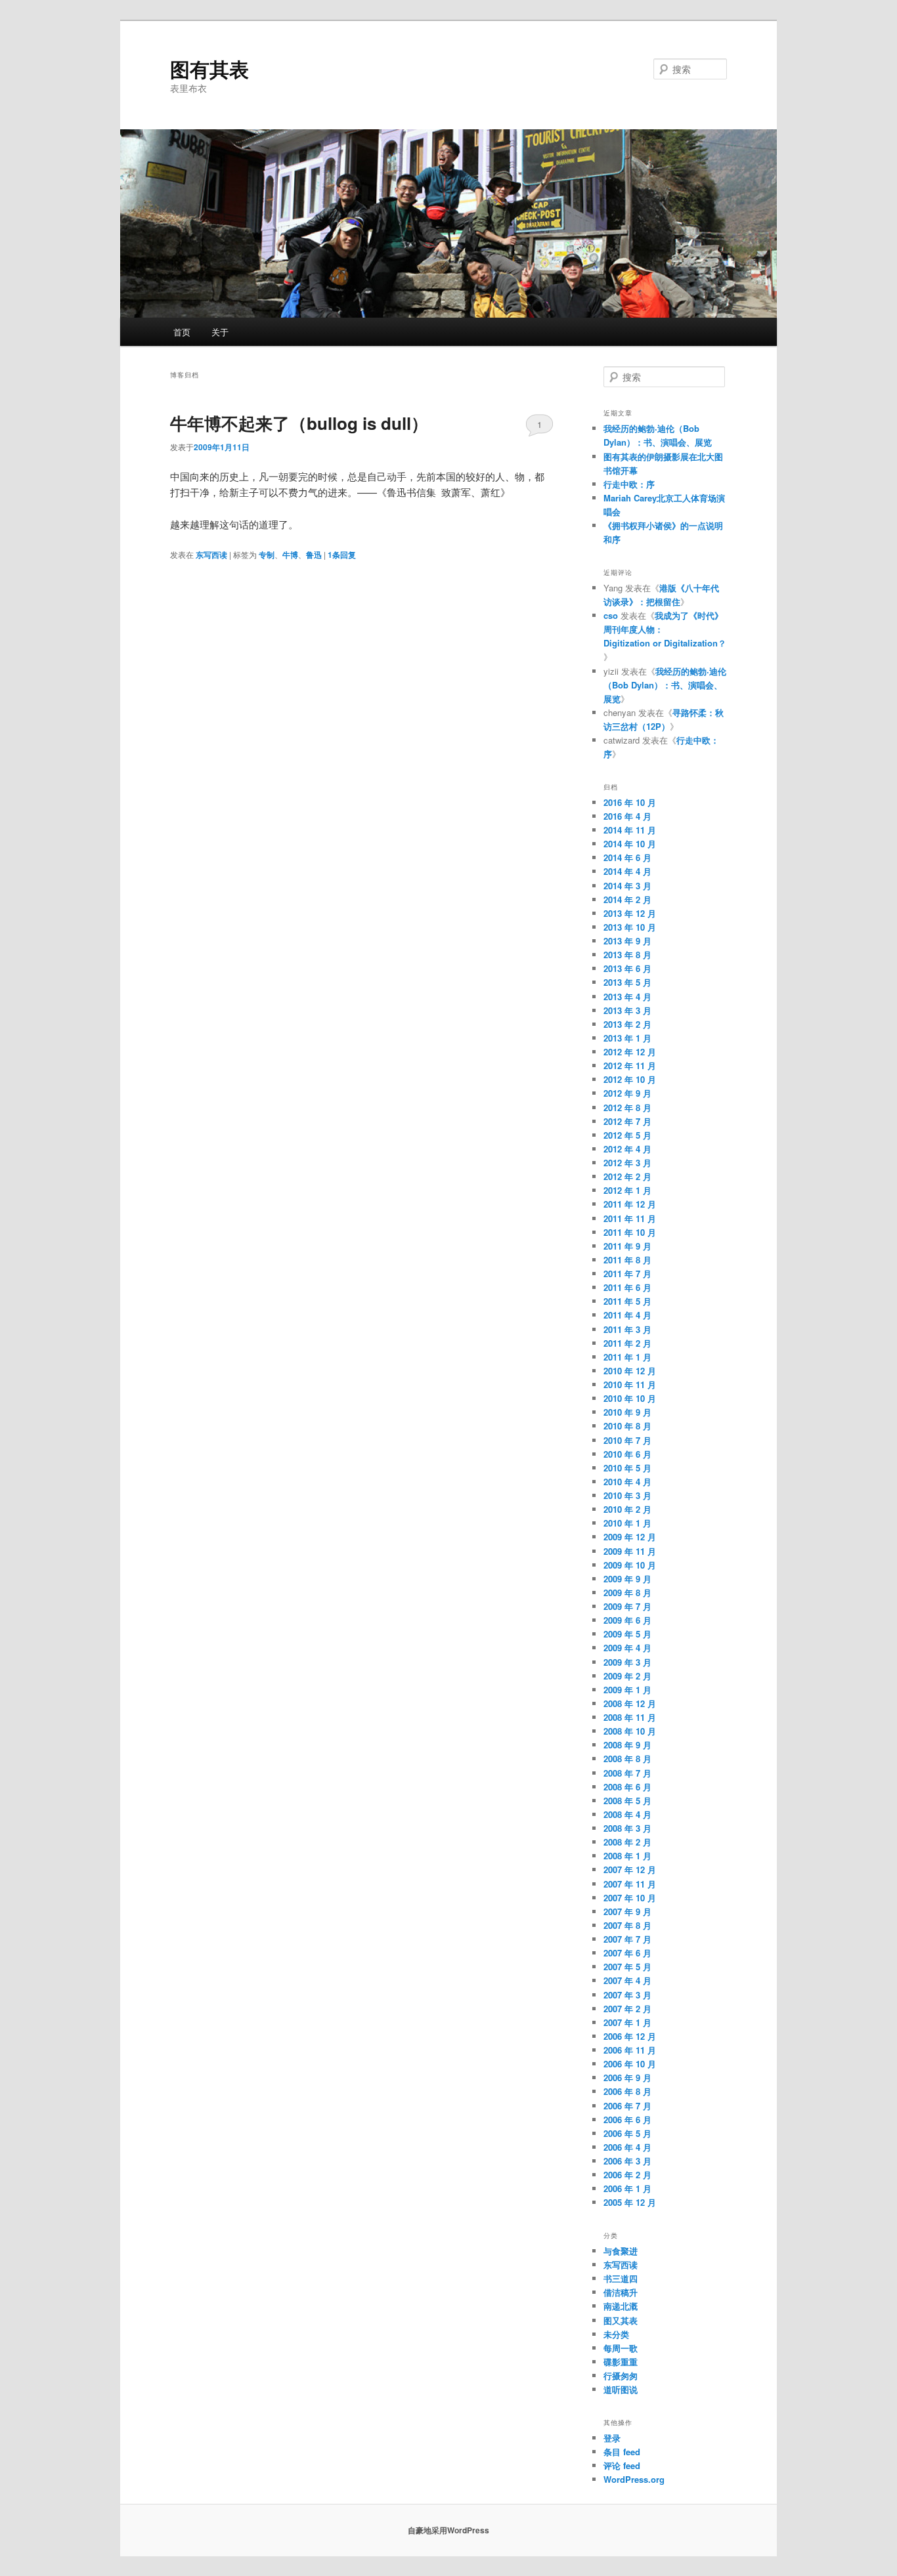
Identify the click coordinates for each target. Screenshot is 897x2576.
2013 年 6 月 (627, 968)
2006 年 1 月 (627, 2188)
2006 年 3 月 (627, 2161)
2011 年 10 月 (630, 1232)
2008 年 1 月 (627, 1856)
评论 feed (622, 2465)
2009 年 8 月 (627, 1593)
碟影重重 (621, 2362)
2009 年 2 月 (627, 1676)
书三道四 (621, 2278)
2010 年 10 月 (630, 1398)
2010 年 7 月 (627, 1440)
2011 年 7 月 (627, 1274)
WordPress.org (634, 2479)
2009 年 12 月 (630, 1537)
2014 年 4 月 (627, 871)
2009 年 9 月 (627, 1579)
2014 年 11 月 (630, 830)
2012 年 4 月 (627, 1149)
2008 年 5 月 (627, 1801)
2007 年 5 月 (627, 1967)
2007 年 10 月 (630, 1898)
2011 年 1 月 (627, 1357)
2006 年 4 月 (627, 2147)
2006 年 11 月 (630, 2050)
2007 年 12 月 (630, 1869)
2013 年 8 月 (627, 955)
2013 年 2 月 (627, 1024)
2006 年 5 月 (627, 2133)
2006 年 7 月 (627, 2106)
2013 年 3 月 (627, 1010)
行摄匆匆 (621, 2375)
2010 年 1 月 (627, 1523)
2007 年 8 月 (627, 1925)
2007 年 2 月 (627, 2009)
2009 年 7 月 (627, 1606)
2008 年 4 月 (627, 1814)
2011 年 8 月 (627, 1260)
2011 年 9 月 (627, 1246)
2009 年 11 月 (630, 1551)
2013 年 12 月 (630, 913)
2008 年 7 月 (627, 1773)
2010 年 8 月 (627, 1426)
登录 (612, 2438)
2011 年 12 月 (630, 1204)
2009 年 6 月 (627, 1620)
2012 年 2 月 (627, 1176)
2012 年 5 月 (627, 1135)
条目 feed (622, 2452)
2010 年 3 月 (627, 1495)
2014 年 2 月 (627, 899)
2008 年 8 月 (627, 1759)
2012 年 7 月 (627, 1121)
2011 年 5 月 (627, 1301)
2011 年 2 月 (627, 1343)
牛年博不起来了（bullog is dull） (299, 423)
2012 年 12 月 (630, 1052)
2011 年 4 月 (627, 1315)
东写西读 (211, 555)
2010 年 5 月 (627, 1468)
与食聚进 (621, 2251)
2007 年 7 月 (627, 1939)
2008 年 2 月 (627, 1842)
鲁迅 (314, 555)
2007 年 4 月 (627, 1980)
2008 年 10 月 (630, 1731)
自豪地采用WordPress (448, 2530)
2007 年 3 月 (627, 1995)
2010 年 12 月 (630, 1371)
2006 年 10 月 (630, 2064)
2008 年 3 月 (627, 1828)
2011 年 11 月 (630, 1218)
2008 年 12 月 (630, 1703)
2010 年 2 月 (627, 1509)
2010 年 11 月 (630, 1384)
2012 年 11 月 (630, 1066)
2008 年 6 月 (627, 1787)
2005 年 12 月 (630, 2202)
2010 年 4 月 (627, 1482)
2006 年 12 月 (630, 2036)
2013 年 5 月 (627, 982)
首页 (182, 332)
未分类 (616, 2334)
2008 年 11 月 (630, 1717)
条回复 (342, 555)
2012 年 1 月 (627, 1190)
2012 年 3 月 (627, 1163)
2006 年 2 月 (627, 2175)
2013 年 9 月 (627, 941)
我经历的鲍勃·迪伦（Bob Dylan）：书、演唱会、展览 (665, 685)
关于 (220, 332)
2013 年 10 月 (630, 927)
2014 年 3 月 (627, 886)
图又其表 (621, 2320)
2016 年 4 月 (627, 816)
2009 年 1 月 (627, 1690)
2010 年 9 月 (627, 1412)
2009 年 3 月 (627, 1662)
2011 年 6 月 (627, 1287)
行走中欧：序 (629, 484)
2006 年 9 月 (627, 2078)
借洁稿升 (621, 2292)
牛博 (290, 555)
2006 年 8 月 (627, 2091)
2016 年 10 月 (630, 802)
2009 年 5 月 (627, 1634)
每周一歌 (621, 2348)
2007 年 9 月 (627, 1911)
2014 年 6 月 (627, 857)
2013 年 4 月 (627, 997)
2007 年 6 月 (627, 1953)
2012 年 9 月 (627, 1093)
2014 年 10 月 (630, 844)
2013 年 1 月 (627, 1038)
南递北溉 (621, 2306)
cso (611, 615)
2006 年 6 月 (627, 2120)
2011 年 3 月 (627, 1329)
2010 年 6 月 (627, 1454)
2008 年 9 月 (627, 1745)
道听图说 (621, 2389)
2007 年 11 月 (630, 1884)
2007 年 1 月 (627, 2022)
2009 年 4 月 (627, 1648)
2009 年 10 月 (630, 1565)
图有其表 (209, 69)
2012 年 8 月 (627, 1108)
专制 (267, 555)
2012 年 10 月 (630, 1079)
